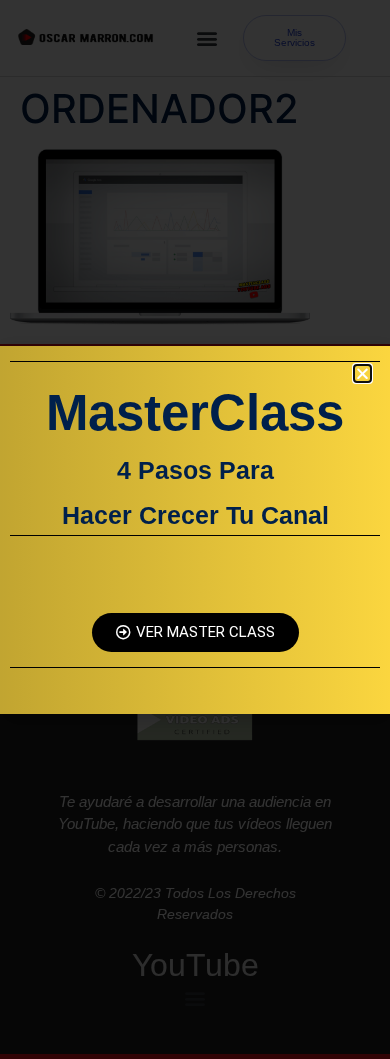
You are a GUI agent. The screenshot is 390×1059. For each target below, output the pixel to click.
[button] (362, 373)
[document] (195, 529)
